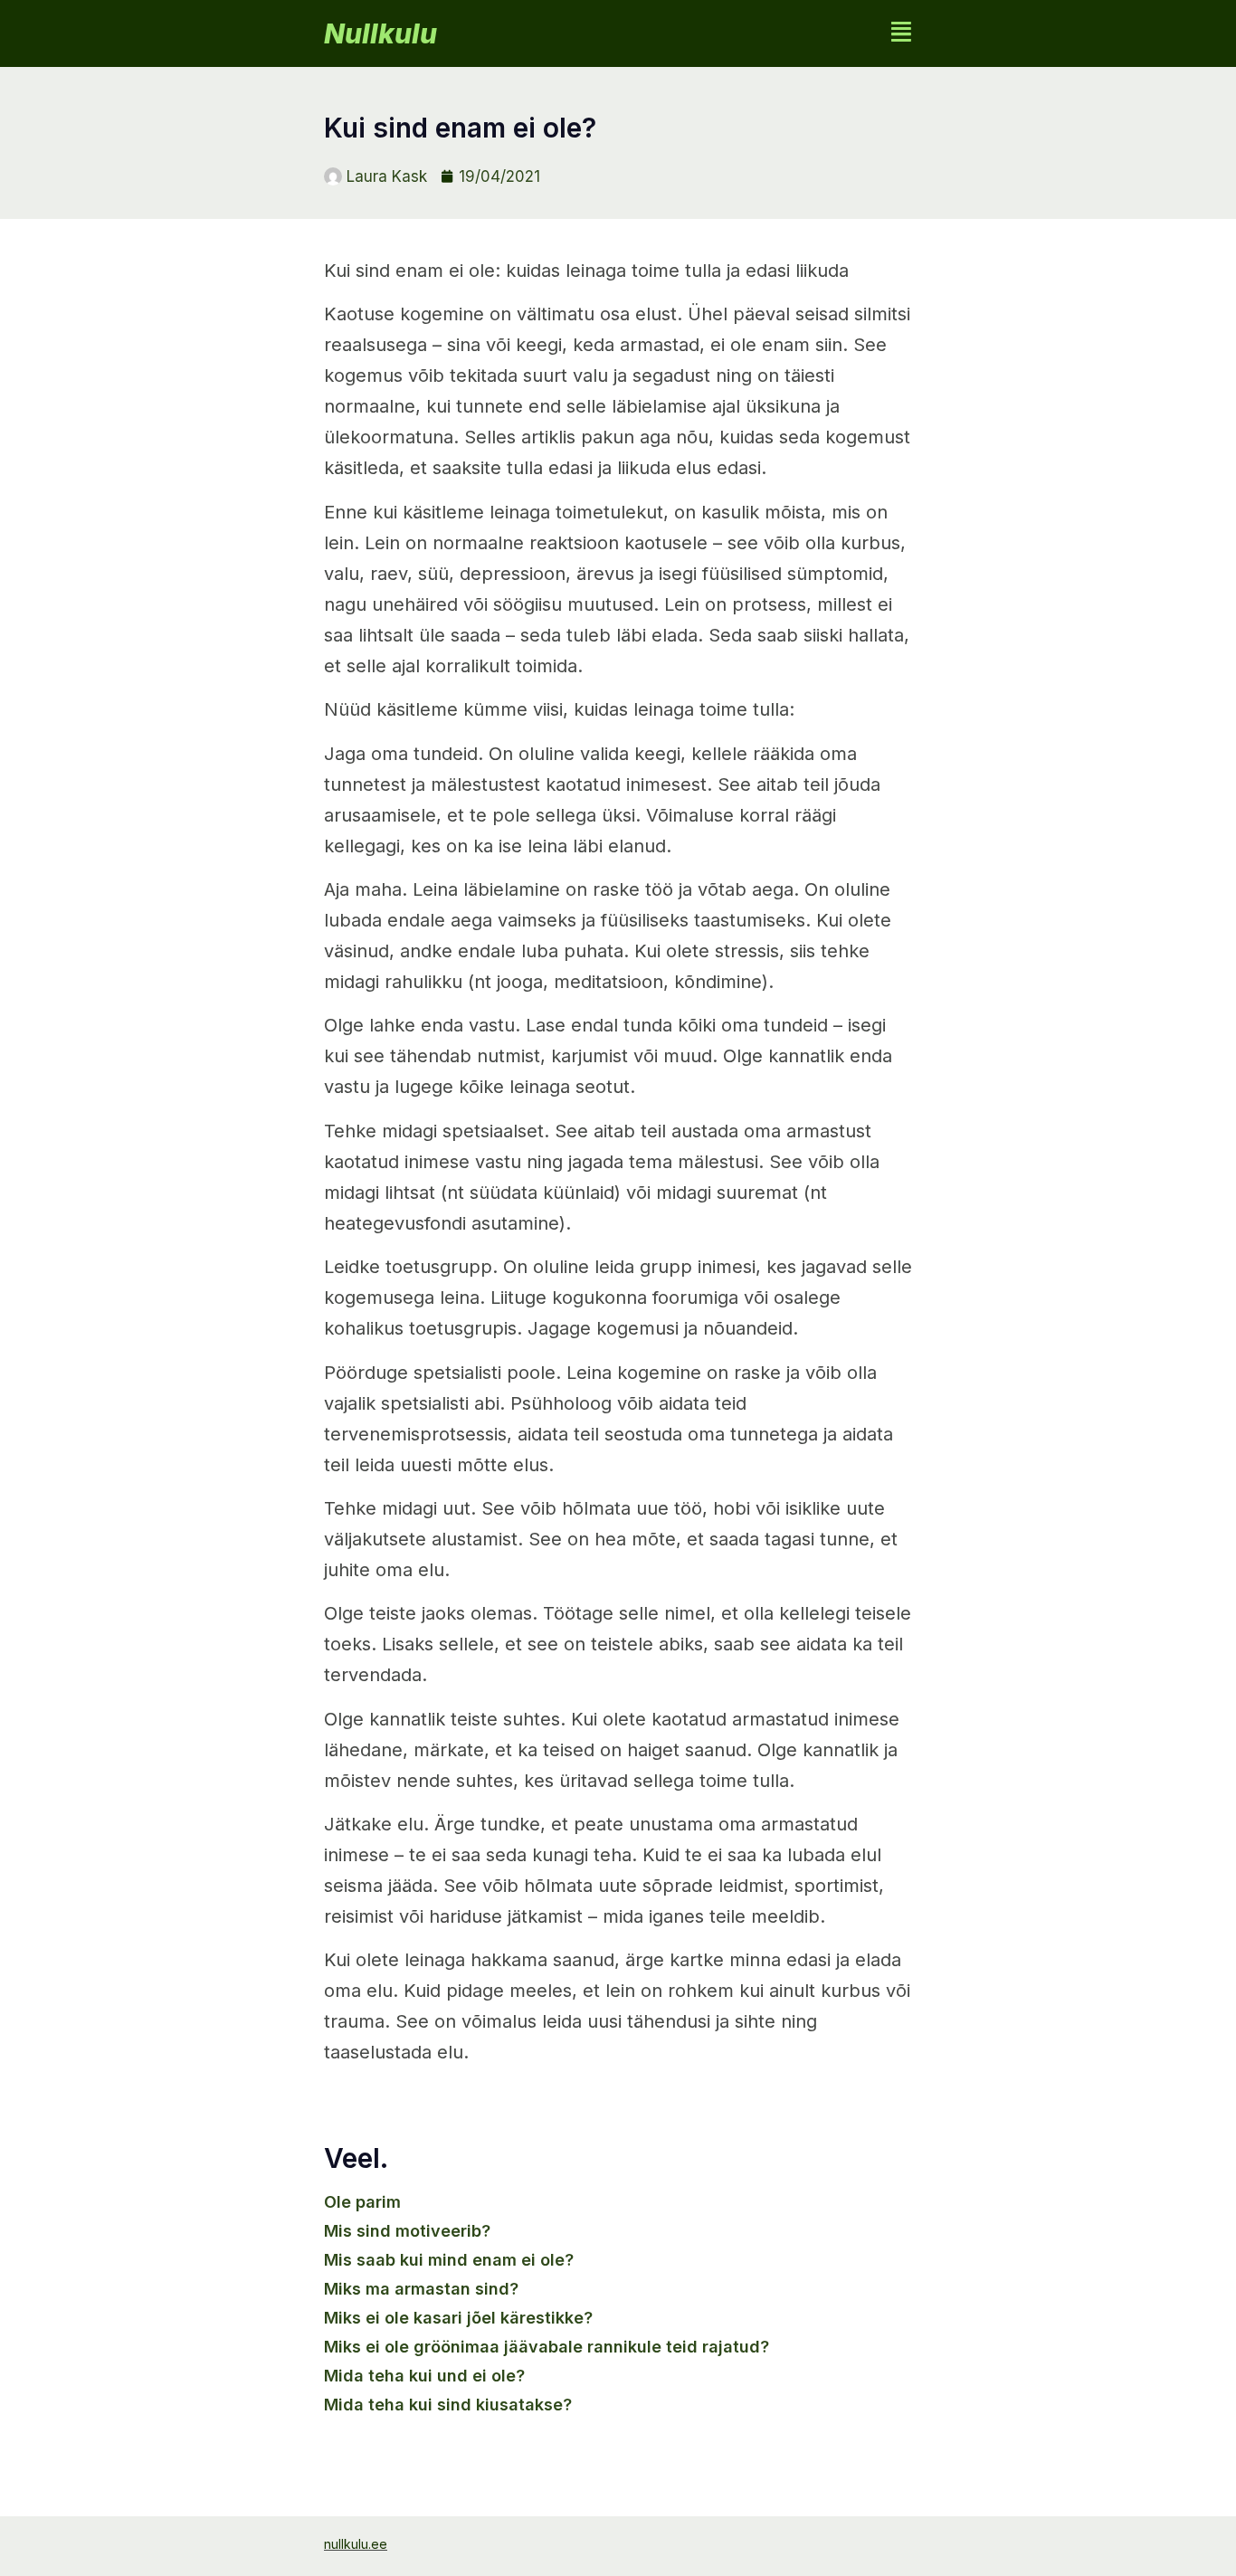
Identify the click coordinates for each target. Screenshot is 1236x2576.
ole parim (362, 2202)
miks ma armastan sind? (421, 2289)
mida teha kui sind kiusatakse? (448, 2405)
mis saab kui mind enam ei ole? (449, 2260)
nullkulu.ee (356, 2544)
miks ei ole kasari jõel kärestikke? (458, 2318)
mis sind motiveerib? (407, 2231)
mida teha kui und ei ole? (424, 2376)
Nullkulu (380, 33)
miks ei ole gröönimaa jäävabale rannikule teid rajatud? (547, 2347)
